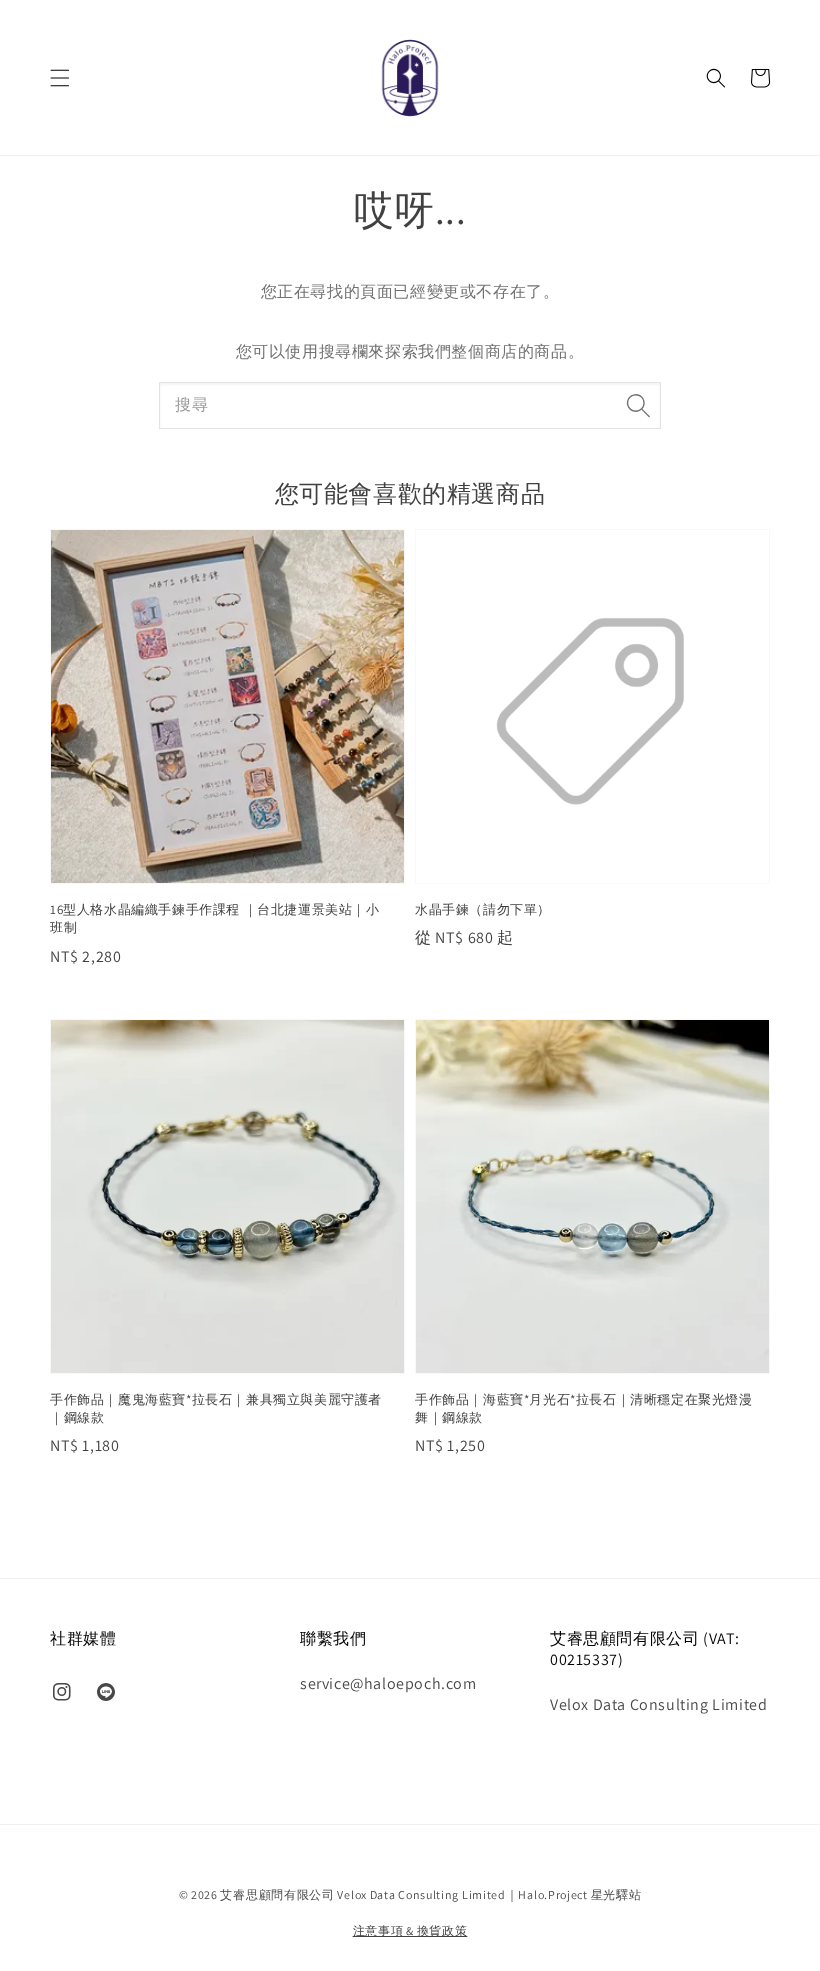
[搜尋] (638, 405)
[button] (60, 78)
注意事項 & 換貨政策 (410, 1930)
